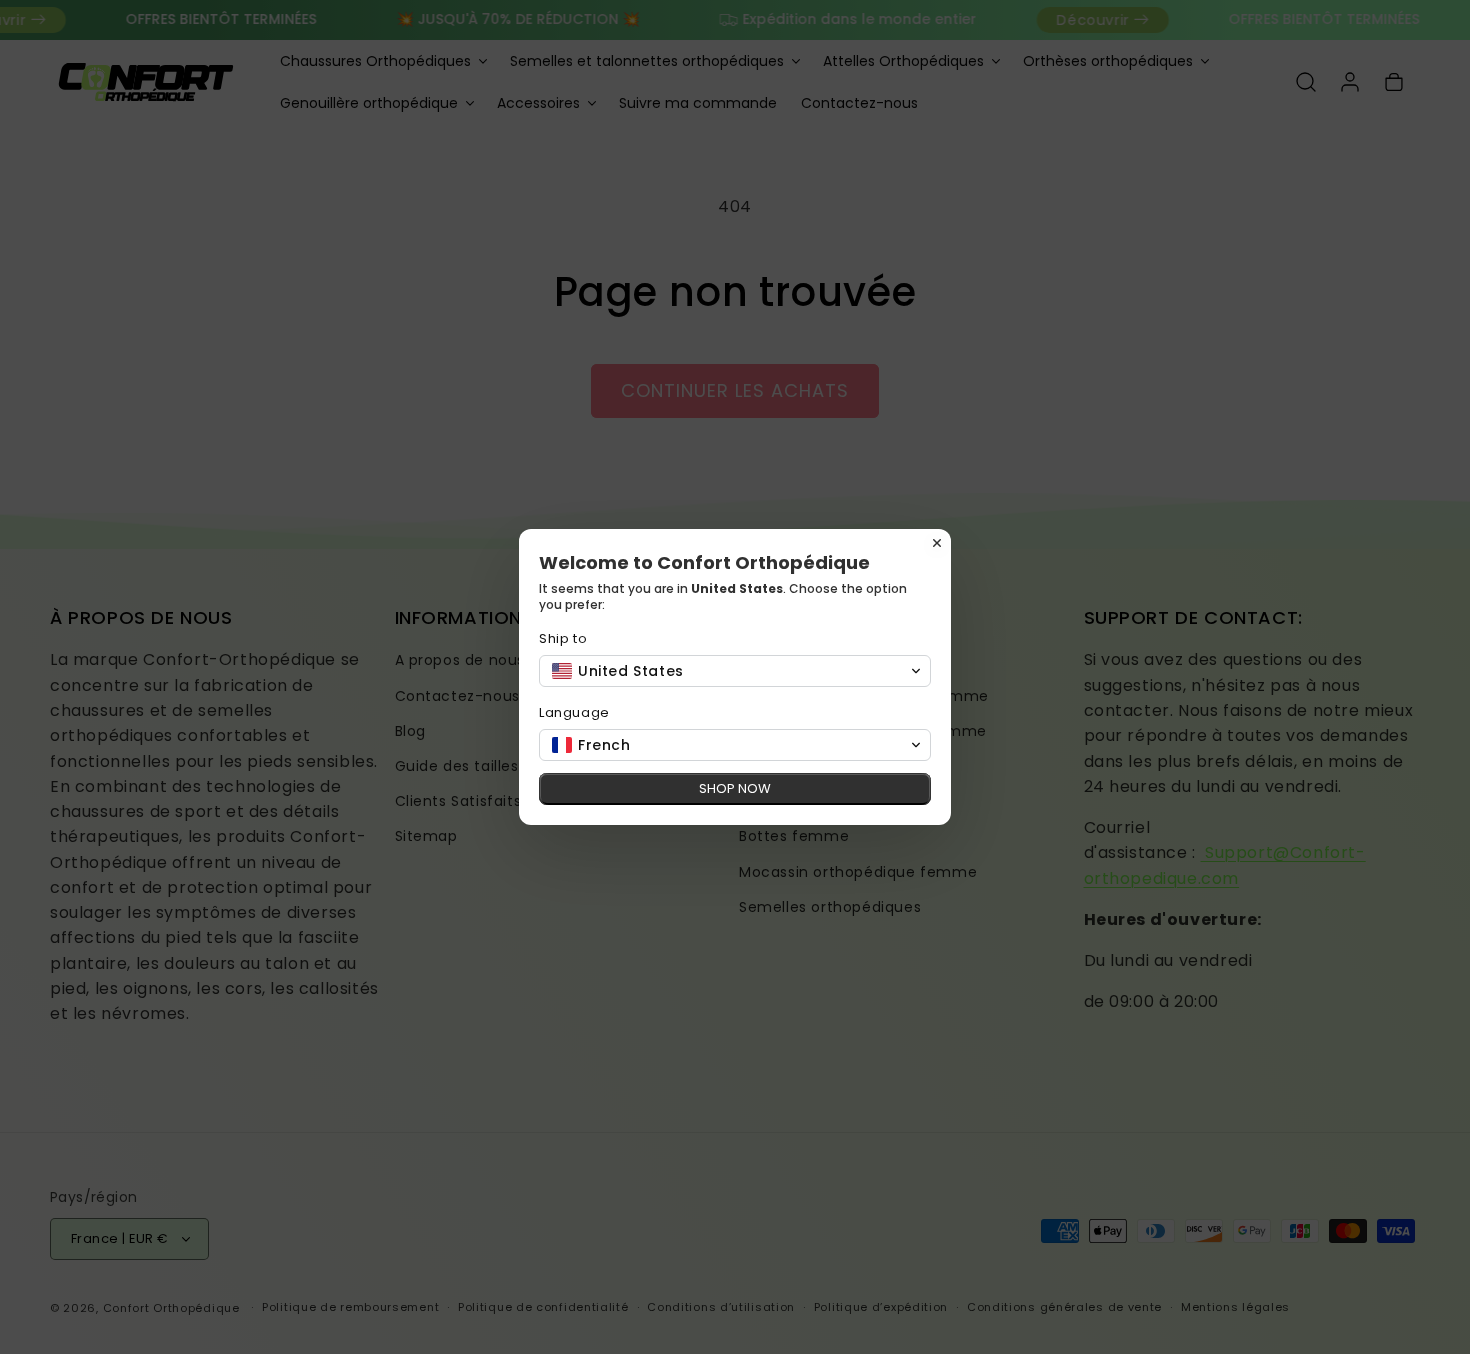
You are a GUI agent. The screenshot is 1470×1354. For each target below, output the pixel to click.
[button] (735, 671)
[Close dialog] (937, 543)
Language (574, 712)
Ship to (563, 638)
